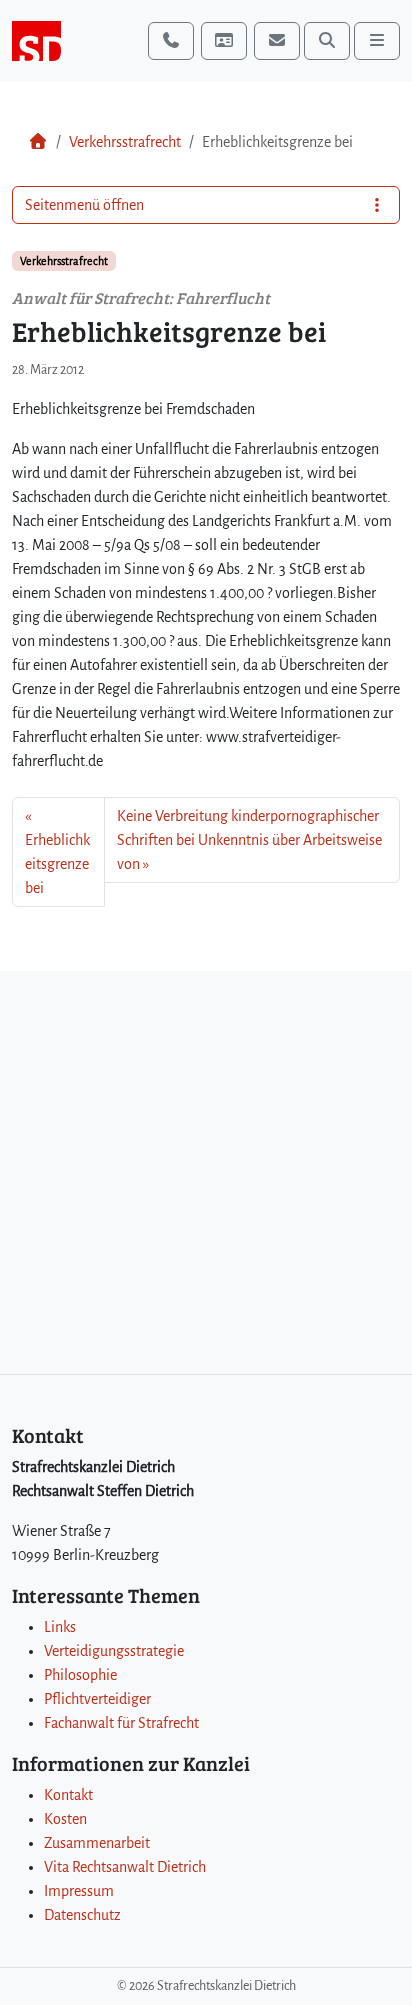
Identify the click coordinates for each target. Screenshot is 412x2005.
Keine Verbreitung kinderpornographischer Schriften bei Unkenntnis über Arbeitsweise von (249, 840)
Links (60, 1627)
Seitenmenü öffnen (84, 205)
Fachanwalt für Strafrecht (121, 1723)
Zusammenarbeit (97, 1843)
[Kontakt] (224, 41)
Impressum (79, 1891)
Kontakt (68, 1795)
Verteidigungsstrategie (114, 1651)
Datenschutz (82, 1915)
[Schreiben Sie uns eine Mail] (277, 41)
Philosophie (80, 1675)
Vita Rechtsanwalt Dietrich (125, 1867)
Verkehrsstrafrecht (125, 142)
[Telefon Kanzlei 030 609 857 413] (171, 41)
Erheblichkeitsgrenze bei (57, 864)
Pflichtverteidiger (97, 1699)
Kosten (65, 1819)
